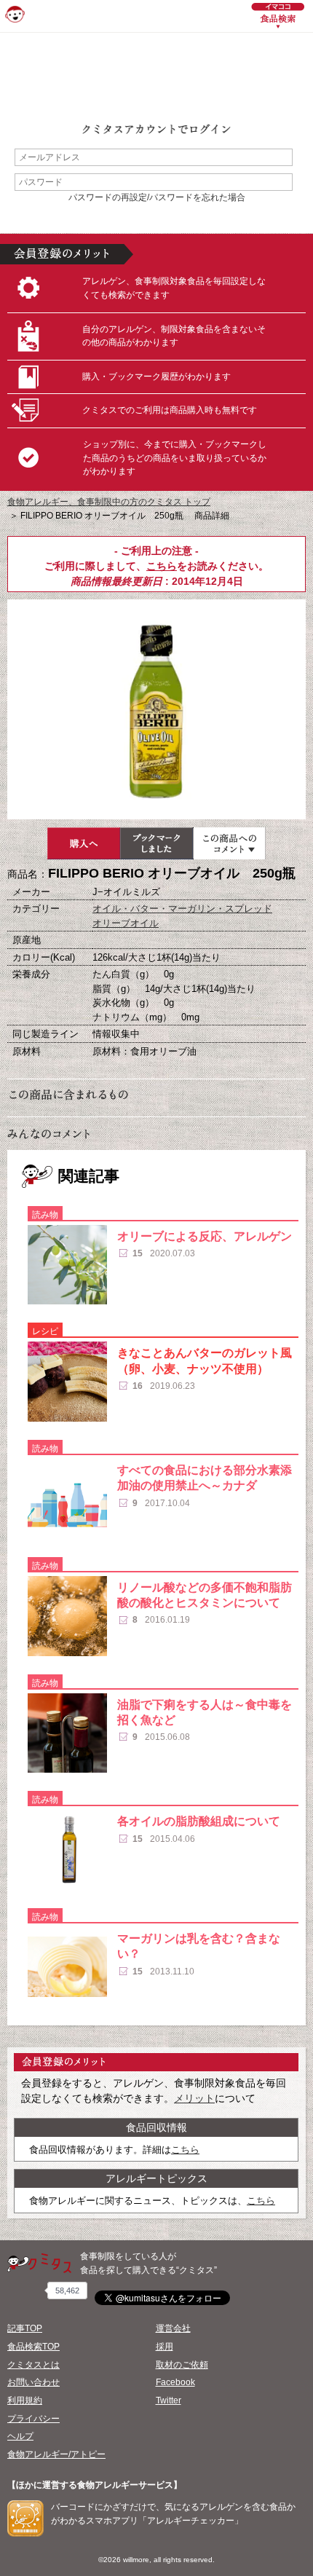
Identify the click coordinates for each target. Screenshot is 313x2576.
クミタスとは (33, 2365)
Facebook (175, 2382)
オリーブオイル (126, 923)
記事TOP (25, 2328)
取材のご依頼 (182, 2365)
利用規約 (25, 2400)
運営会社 (173, 2328)
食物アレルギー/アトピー (56, 2454)
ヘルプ (20, 2436)
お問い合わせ (33, 2382)
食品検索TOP (33, 2347)
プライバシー (33, 2419)
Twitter (169, 2400)
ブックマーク (156, 843)
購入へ (84, 843)
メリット (194, 2098)
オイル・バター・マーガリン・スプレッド (182, 909)
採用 (165, 2347)
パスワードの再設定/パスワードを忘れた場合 (157, 197)
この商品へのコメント (229, 843)
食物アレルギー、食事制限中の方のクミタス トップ (109, 502)
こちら (162, 566)
